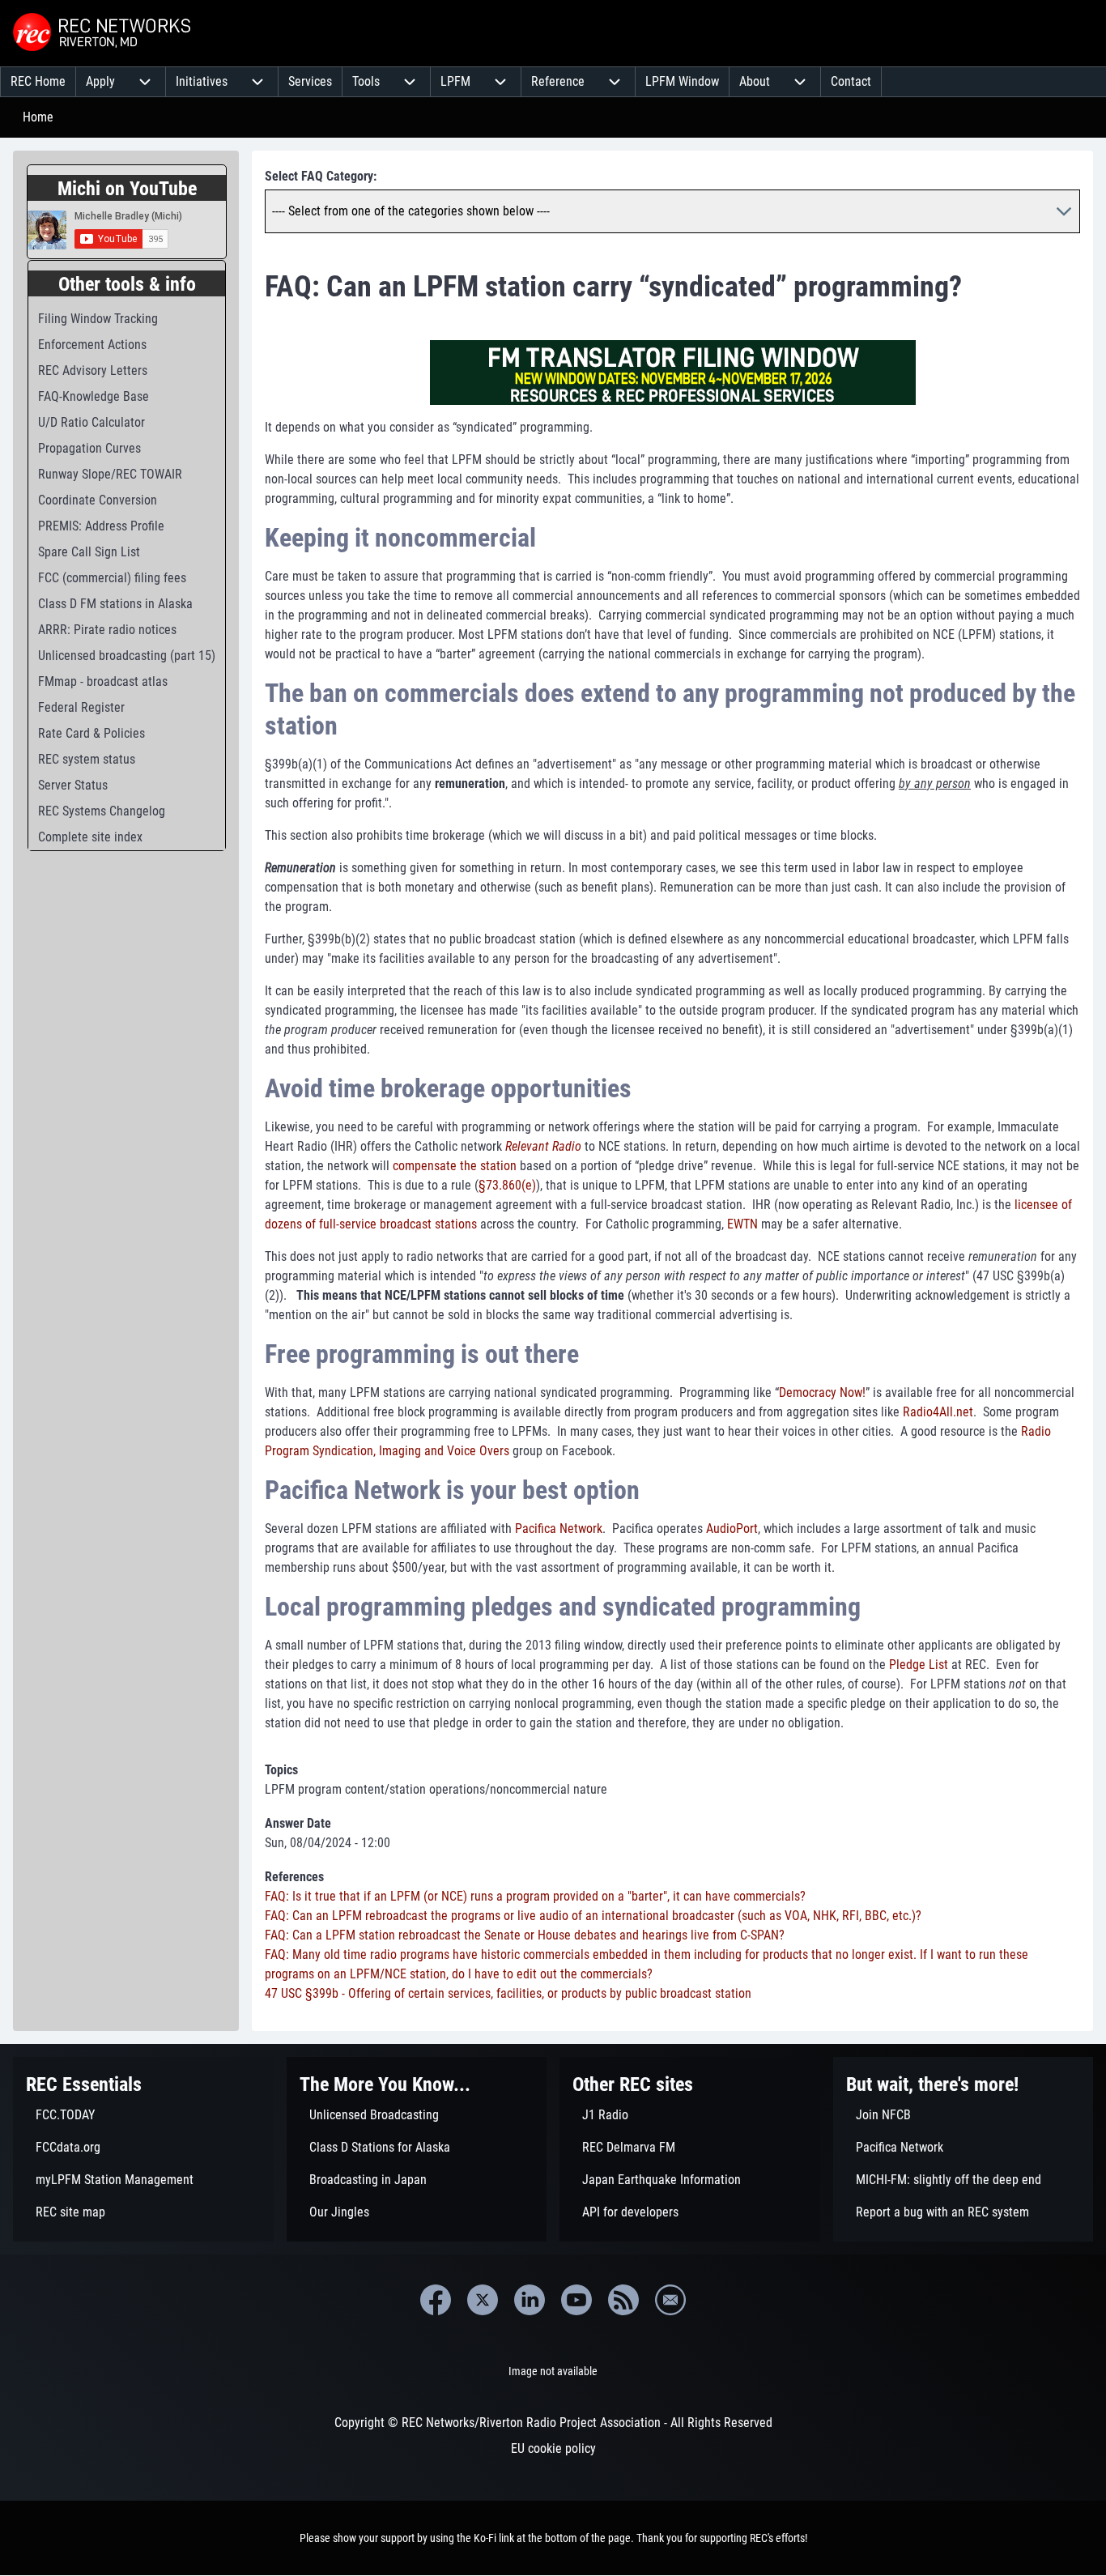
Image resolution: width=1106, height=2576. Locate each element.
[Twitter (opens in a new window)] (483, 2300)
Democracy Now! (822, 1392)
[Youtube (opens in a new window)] (576, 2300)
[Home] (104, 33)
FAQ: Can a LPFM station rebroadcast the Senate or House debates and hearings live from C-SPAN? (525, 1935)
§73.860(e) (507, 1185)
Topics (281, 1770)
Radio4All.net (938, 1412)
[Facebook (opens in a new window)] (436, 2300)
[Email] (670, 2300)
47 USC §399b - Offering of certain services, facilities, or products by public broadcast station (508, 1993)
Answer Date (298, 1823)
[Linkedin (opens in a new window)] (530, 2300)
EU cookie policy (553, 2448)
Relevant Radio (543, 1146)
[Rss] (623, 2300)
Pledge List (919, 1665)
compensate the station (455, 1166)
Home (38, 117)
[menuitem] (38, 82)
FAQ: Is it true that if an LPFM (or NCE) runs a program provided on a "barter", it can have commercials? (535, 1896)
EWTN (742, 1224)
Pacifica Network (559, 1529)
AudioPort (732, 1529)
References (294, 1877)
